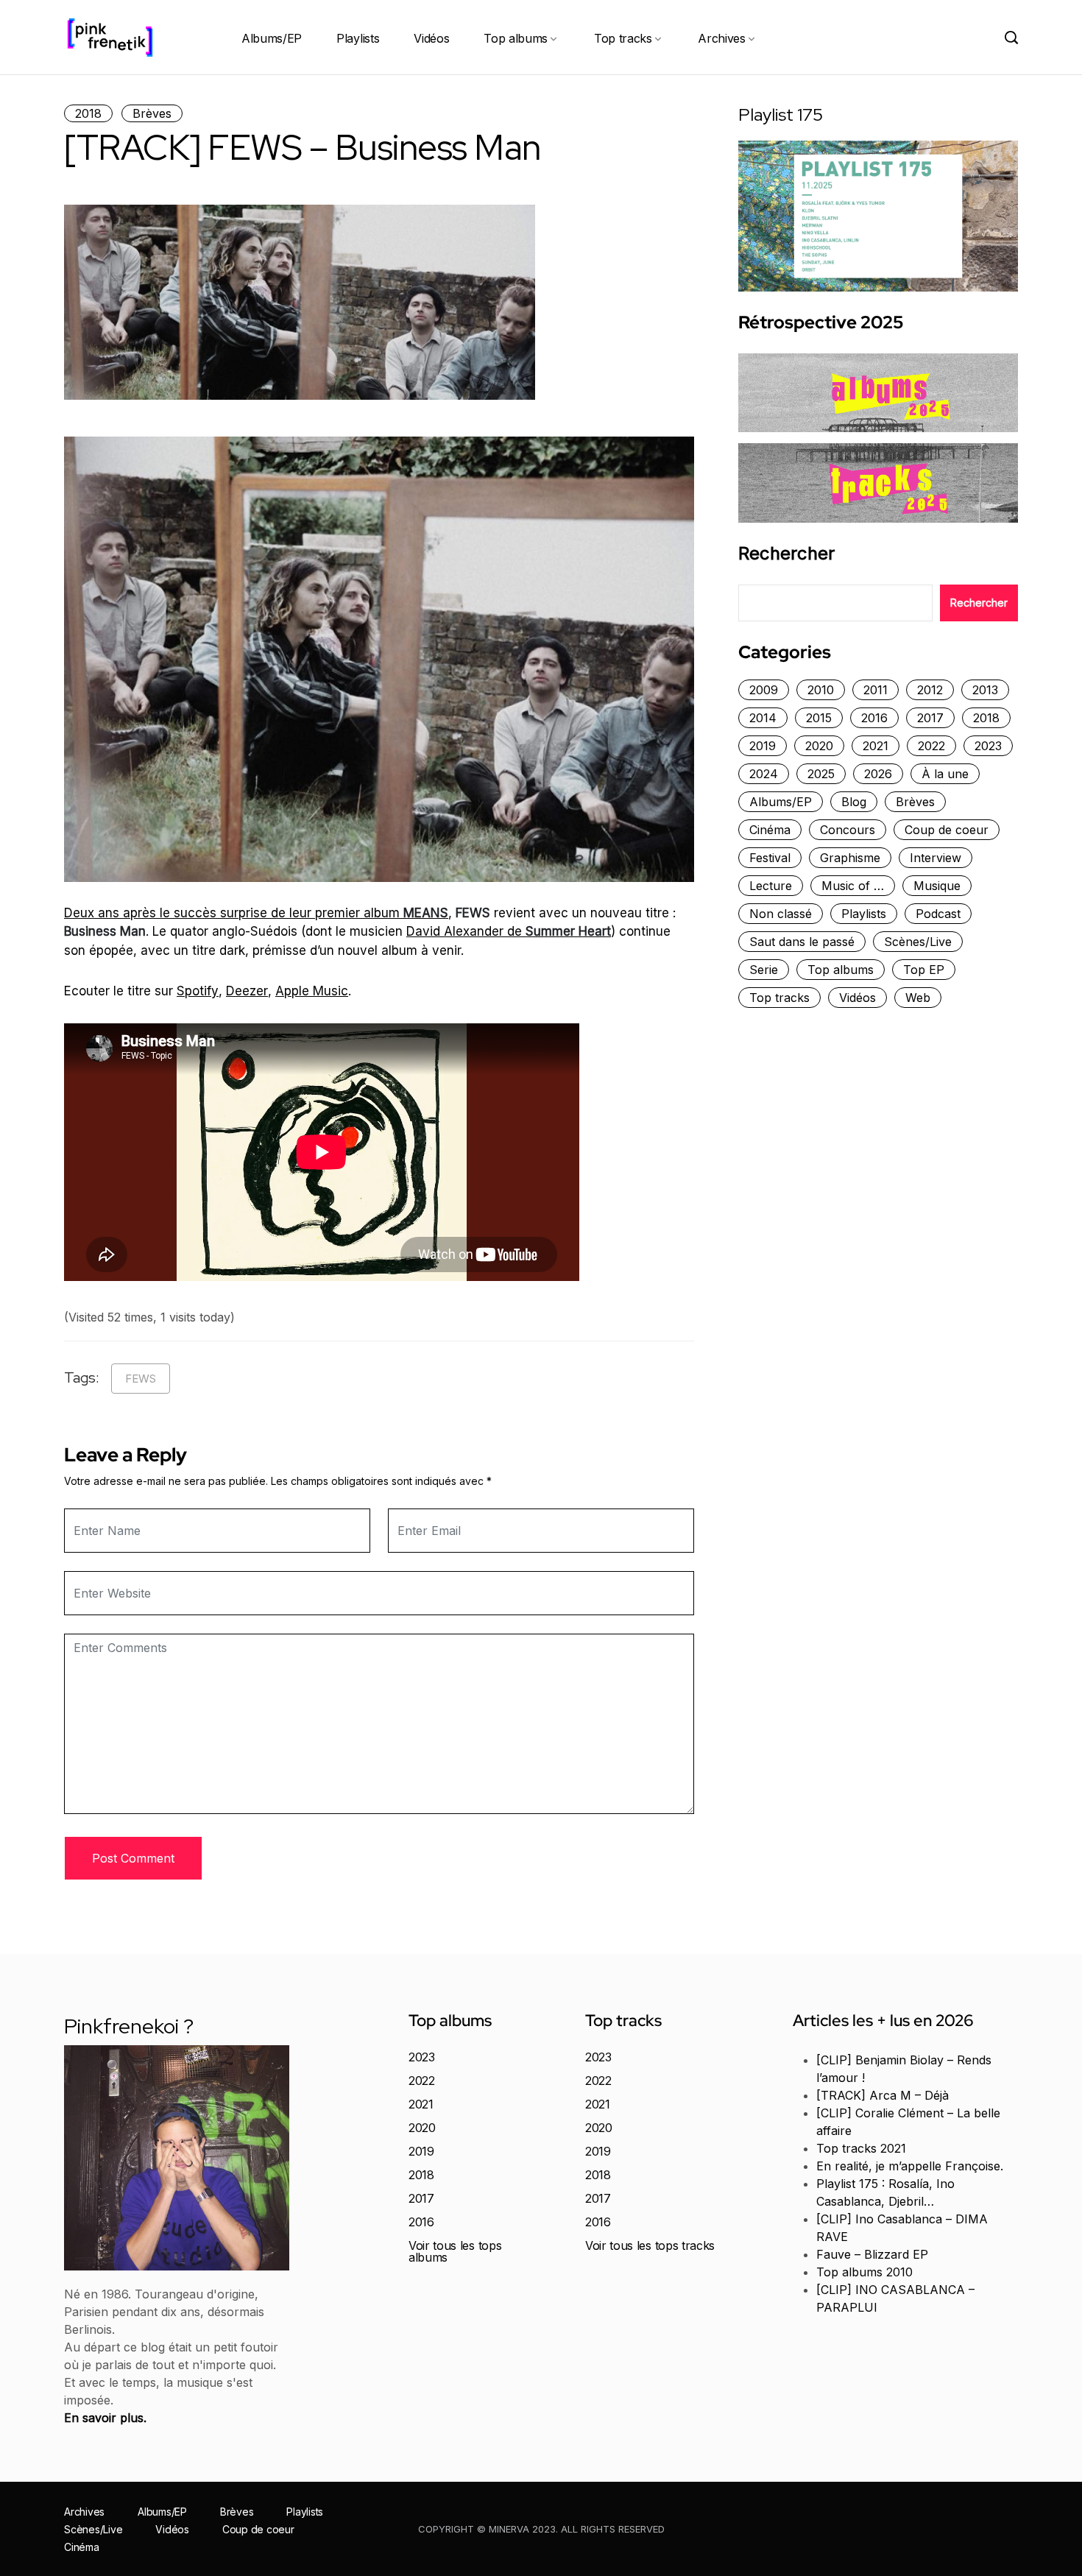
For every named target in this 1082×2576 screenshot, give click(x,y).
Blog (854, 802)
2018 (88, 113)
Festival (770, 858)
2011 (876, 690)
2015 (819, 718)
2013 (985, 690)
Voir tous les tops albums (455, 2251)
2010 (821, 690)
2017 (930, 718)
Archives (721, 38)
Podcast (938, 914)
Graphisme (850, 858)
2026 (878, 774)
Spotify (198, 991)
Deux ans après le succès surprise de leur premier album (256, 913)
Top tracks (623, 38)
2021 (876, 746)
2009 (764, 690)
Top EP (924, 970)
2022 (931, 746)
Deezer (247, 991)
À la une (945, 774)
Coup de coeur (947, 830)
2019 (763, 746)
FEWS (141, 1379)
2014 (763, 718)
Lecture (771, 886)
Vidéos (431, 38)
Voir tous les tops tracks (650, 2245)
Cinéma (770, 830)
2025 (821, 774)
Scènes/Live (918, 942)
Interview (936, 858)
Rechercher (786, 554)
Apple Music (312, 991)
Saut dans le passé (802, 942)
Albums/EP (272, 38)
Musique (937, 886)
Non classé (781, 914)
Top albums (516, 38)
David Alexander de (509, 931)
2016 (874, 718)
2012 (930, 690)
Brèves (152, 113)
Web (918, 998)
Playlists (358, 38)
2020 (819, 746)
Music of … (853, 886)
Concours (848, 830)
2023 (988, 746)
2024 (764, 774)
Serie (764, 970)
